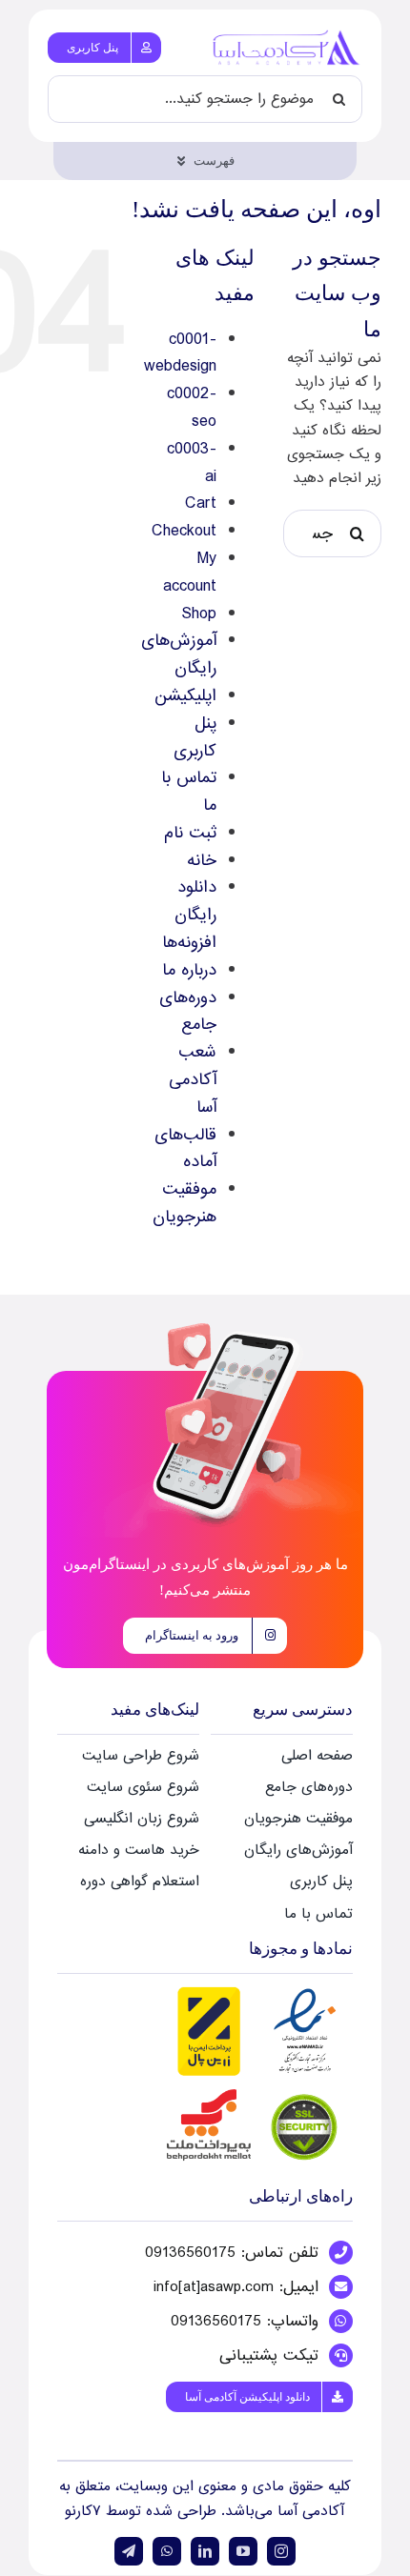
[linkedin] (205, 2551)
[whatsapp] (167, 2551)
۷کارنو (85, 2511)
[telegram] (129, 2551)
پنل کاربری (195, 737)
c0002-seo (192, 408)
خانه (202, 861)
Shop (199, 614)
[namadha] (257, 1990)
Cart (201, 503)
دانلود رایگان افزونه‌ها (189, 915)
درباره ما (189, 970)
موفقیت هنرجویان (184, 1203)
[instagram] (281, 2551)
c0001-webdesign (180, 353)
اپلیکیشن (185, 696)
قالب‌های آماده (185, 1149)
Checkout (184, 531)
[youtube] (243, 2551)
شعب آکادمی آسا (193, 1080)
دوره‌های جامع (188, 1012)
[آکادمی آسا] (287, 35)
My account (190, 573)
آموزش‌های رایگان (179, 654)
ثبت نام (190, 833)
